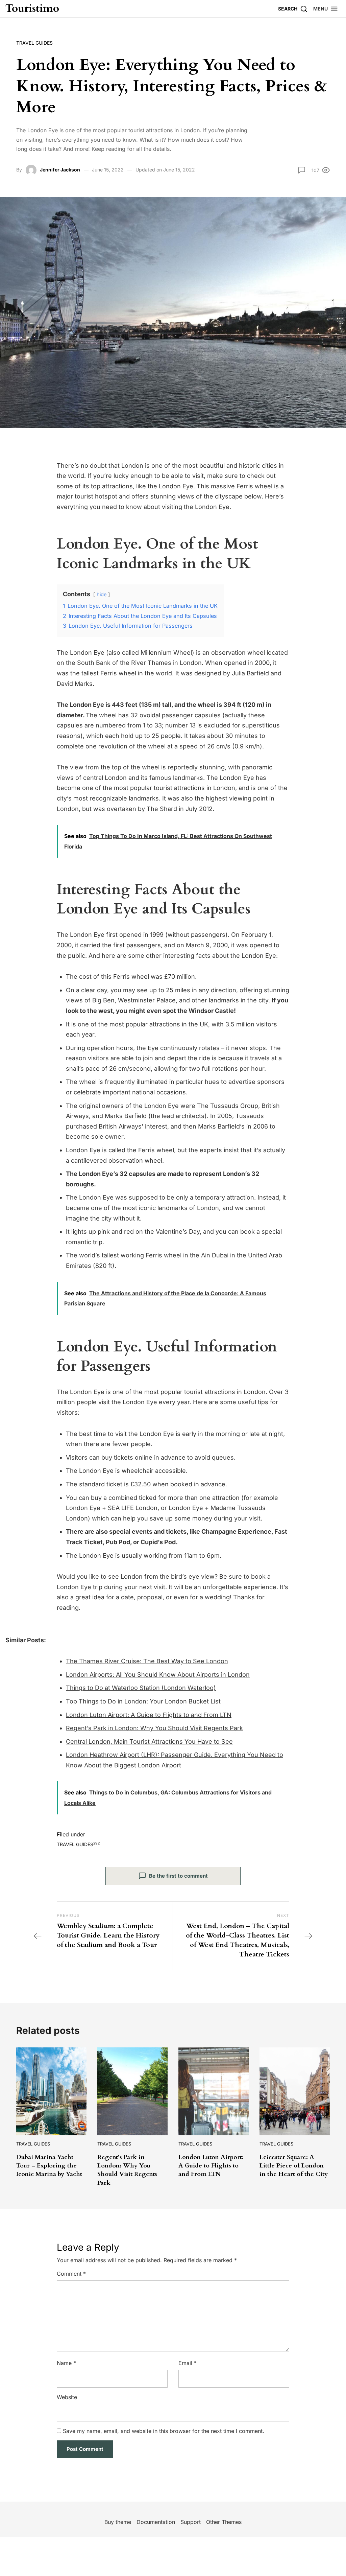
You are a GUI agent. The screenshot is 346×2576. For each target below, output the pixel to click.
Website (67, 2397)
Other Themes (224, 2522)
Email (188, 2363)
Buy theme (118, 2522)
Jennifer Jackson (60, 170)
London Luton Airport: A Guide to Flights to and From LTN (149, 1715)
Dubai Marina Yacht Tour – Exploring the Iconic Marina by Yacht (49, 2166)
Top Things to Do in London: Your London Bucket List (143, 1701)
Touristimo (32, 9)
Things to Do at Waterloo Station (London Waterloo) (141, 1688)
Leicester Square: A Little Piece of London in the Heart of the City (294, 2166)
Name (66, 2363)
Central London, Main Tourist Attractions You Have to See (149, 1742)
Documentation (156, 2522)
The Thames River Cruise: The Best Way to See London (147, 1661)
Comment (71, 2274)
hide (102, 594)
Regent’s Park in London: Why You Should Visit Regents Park (154, 1728)
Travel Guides (34, 43)
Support (191, 2522)
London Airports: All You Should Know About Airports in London (158, 1675)
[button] (326, 9)
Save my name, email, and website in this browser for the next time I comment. (164, 2431)
